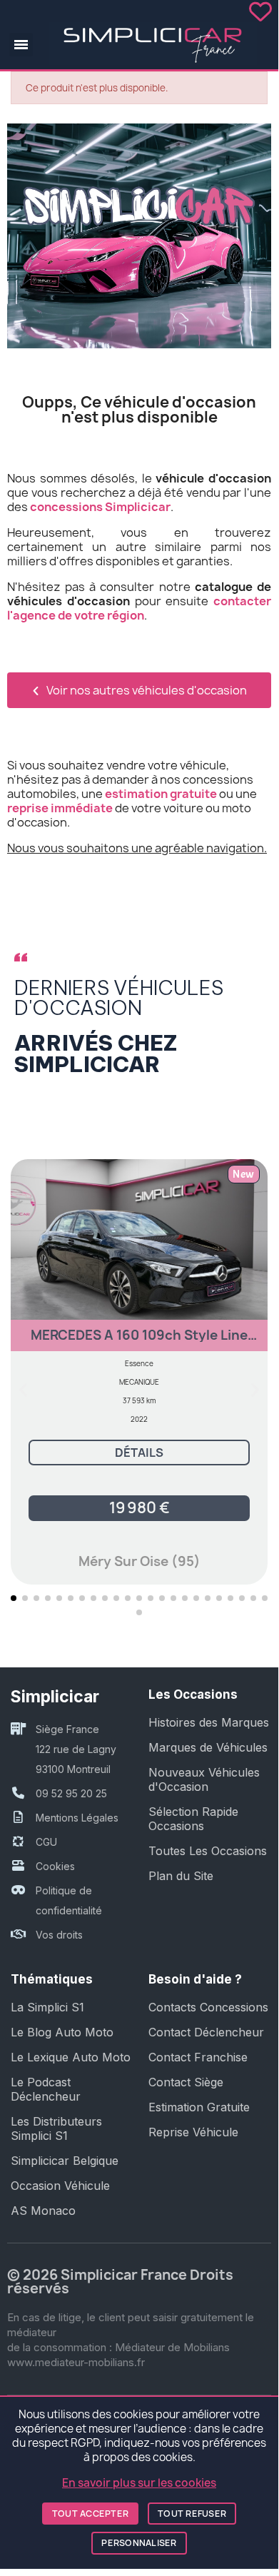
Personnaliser (139, 2543)
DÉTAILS (139, 1453)
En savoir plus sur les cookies (139, 2483)
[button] (21, 45)
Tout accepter (90, 2514)
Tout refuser (192, 2514)
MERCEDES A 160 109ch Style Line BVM (139, 1342)
